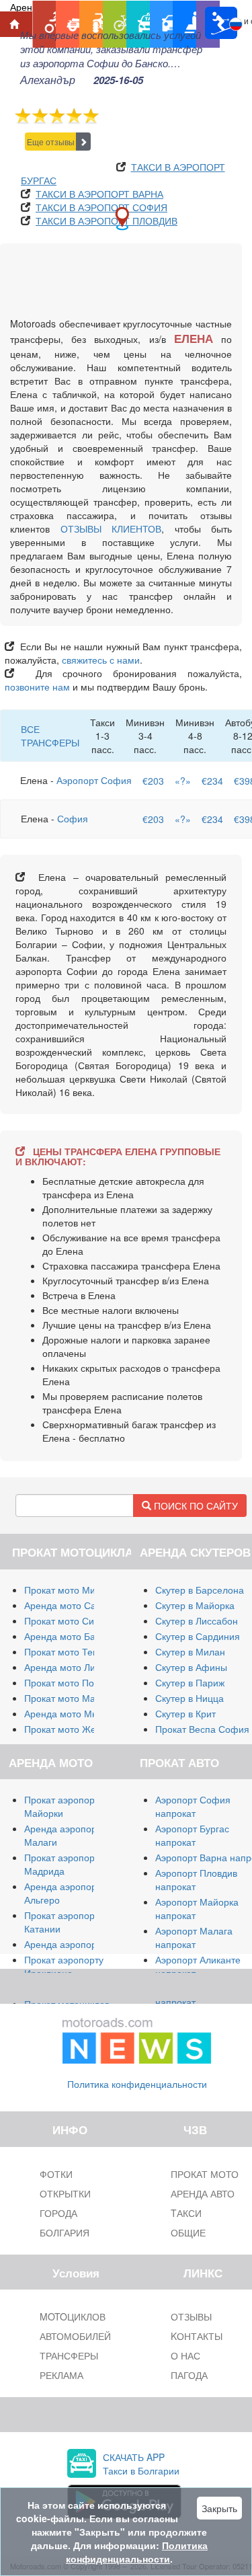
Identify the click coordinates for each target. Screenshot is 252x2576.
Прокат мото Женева (71, 1729)
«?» (183, 781)
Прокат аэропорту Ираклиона (64, 1966)
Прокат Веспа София (202, 1729)
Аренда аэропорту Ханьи (80, 1944)
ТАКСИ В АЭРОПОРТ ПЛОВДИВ (107, 221)
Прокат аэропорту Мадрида (64, 1864)
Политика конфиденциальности (137, 2084)
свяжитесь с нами (101, 660)
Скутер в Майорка (195, 1605)
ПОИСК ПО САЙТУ (195, 1506)
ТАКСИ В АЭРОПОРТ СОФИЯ (101, 207)
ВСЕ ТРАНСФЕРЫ (50, 736)
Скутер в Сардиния (198, 1636)
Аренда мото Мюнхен (72, 1713)
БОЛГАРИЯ (65, 2232)
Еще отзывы (51, 142)
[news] (137, 2038)
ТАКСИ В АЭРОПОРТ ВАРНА (99, 194)
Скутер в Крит (185, 1713)
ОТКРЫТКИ (65, 2193)
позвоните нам (37, 687)
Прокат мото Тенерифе (76, 1651)
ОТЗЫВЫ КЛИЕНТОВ (111, 529)
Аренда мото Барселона (78, 1636)
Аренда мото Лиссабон (75, 1667)
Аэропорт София (94, 780)
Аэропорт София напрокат (193, 1806)
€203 (153, 781)
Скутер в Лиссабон (197, 1621)
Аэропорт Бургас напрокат (192, 1835)
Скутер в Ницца (190, 1698)
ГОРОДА (58, 2213)
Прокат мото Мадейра (73, 1698)
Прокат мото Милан (68, 1590)
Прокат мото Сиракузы (74, 1621)
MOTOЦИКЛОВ (73, 2316)
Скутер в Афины (191, 1667)
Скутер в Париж (190, 1682)
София (73, 818)
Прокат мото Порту (66, 1682)
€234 (212, 781)
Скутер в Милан (190, 1651)
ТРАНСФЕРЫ (69, 2355)
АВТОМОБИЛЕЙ (75, 2336)
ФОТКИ (56, 2174)
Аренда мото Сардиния (76, 1605)
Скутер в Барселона (200, 1590)
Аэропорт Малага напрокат (194, 1937)
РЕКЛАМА (61, 2375)
